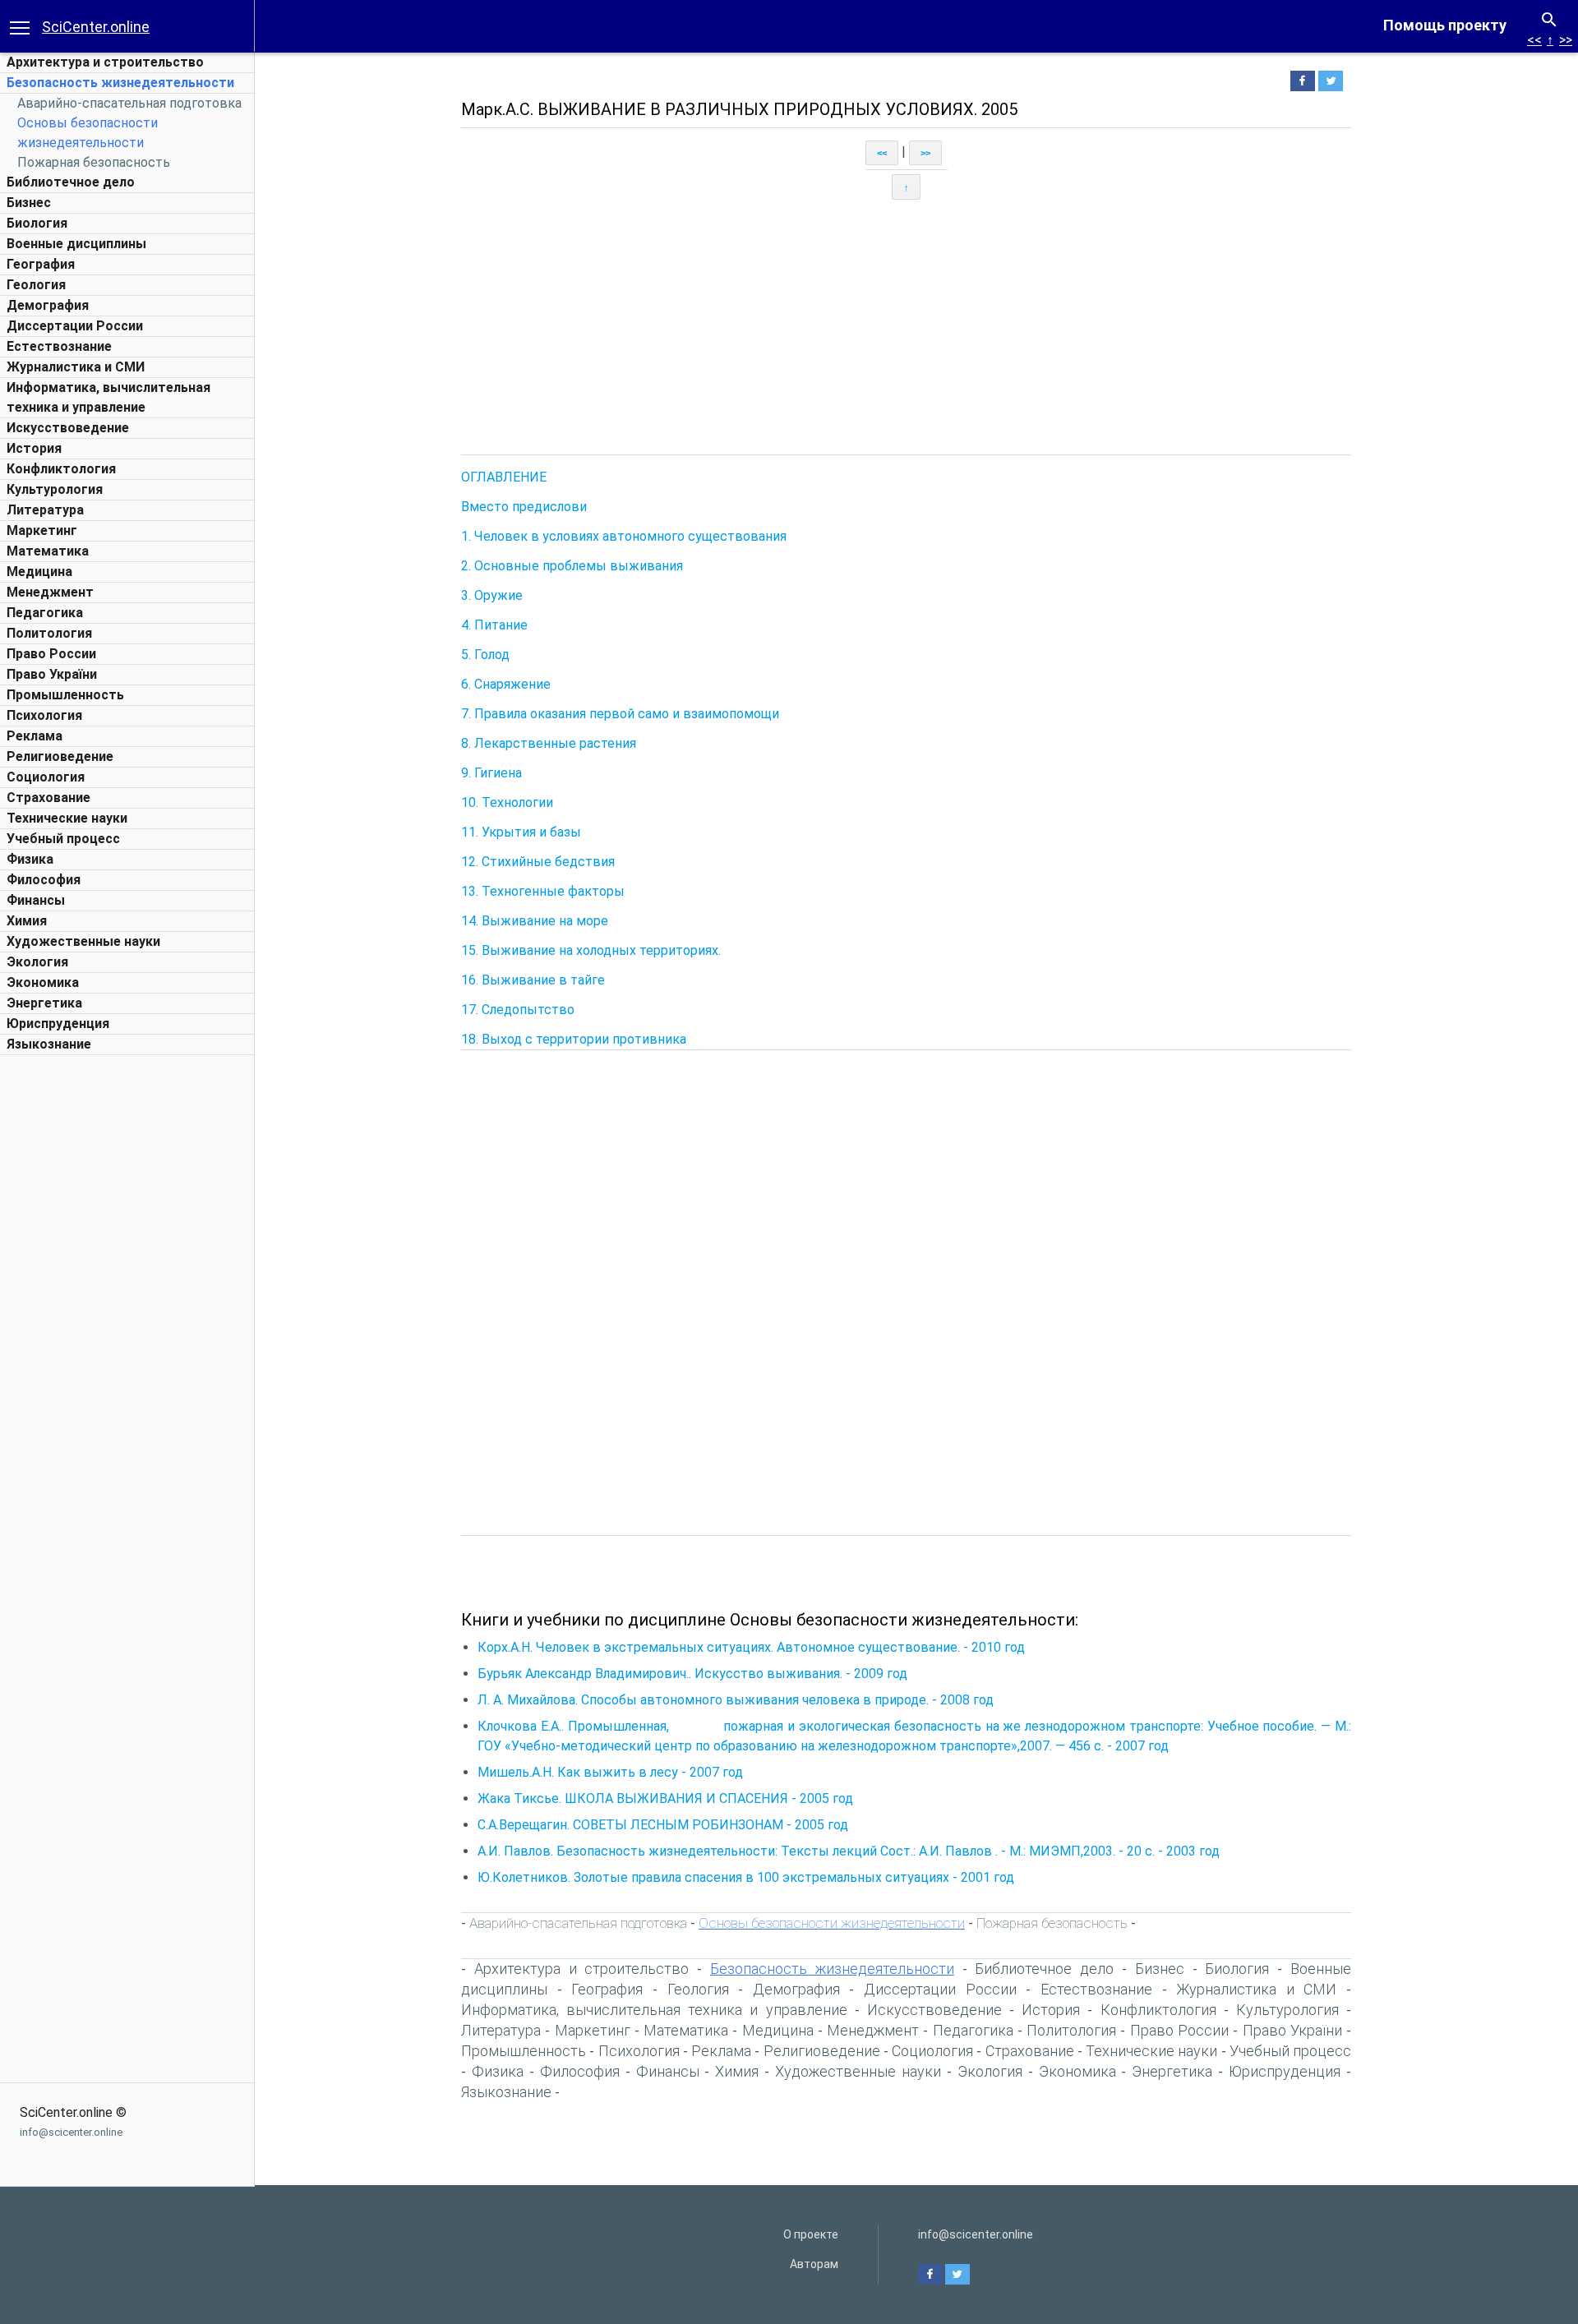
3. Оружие (492, 595)
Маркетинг (42, 530)
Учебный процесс (63, 839)
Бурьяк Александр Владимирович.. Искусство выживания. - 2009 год (692, 1674)
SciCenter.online (96, 27)
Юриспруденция (58, 1024)
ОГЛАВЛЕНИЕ (504, 477)
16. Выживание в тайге (533, 980)
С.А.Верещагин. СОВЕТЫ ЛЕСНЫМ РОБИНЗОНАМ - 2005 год (663, 1825)
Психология (44, 715)
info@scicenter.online (71, 2132)
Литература (45, 510)
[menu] (20, 26)
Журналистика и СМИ (76, 367)
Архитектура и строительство (105, 62)
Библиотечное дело (71, 182)
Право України (52, 674)
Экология (37, 962)
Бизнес (29, 203)
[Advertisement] (127, 1310)
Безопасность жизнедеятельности (120, 83)
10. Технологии (507, 802)
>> (1566, 40)
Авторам (814, 2264)
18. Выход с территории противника (574, 1039)
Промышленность (65, 695)
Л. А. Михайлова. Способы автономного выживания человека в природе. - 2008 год (736, 1700)
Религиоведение (60, 756)
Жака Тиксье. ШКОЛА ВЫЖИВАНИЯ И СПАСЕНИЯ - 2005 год (665, 1798)
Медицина (39, 572)
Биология (37, 223)
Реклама (35, 736)
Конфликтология (61, 469)
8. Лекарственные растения (549, 743)
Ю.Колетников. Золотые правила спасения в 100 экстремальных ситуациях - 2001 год (746, 1877)
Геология (36, 285)
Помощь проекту (1445, 25)
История (34, 448)
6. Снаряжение (506, 684)
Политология (49, 633)
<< (1534, 40)
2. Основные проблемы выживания (572, 566)
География (41, 264)
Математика (48, 551)
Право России (51, 654)
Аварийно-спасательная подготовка (129, 103)
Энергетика (44, 1003)
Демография (48, 305)
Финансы (36, 900)
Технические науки (67, 818)
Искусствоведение (68, 428)
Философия (44, 880)
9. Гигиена (491, 773)
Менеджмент (50, 592)
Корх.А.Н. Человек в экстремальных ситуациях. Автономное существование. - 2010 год (751, 1647)
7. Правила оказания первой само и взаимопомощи (620, 714)
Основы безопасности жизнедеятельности (832, 1923)
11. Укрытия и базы (521, 832)
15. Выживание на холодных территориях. (591, 950)
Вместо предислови (524, 507)
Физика (30, 859)
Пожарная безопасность (94, 162)
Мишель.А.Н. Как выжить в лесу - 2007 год (610, 1772)
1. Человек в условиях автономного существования (624, 536)
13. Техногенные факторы (543, 891)
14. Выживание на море (535, 921)
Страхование (48, 798)
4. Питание (494, 625)
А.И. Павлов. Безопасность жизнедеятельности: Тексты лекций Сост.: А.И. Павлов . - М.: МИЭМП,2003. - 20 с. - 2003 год (849, 1851)
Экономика (43, 982)
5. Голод (485, 655)
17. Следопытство (518, 1010)
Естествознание (59, 346)
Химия (27, 921)
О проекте (811, 2234)
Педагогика (45, 613)
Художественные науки (83, 941)
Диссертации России (75, 326)
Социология (46, 777)
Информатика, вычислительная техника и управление (654, 2010)
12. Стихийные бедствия (538, 862)
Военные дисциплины (76, 244)
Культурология (55, 489)
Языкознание (49, 1044)
